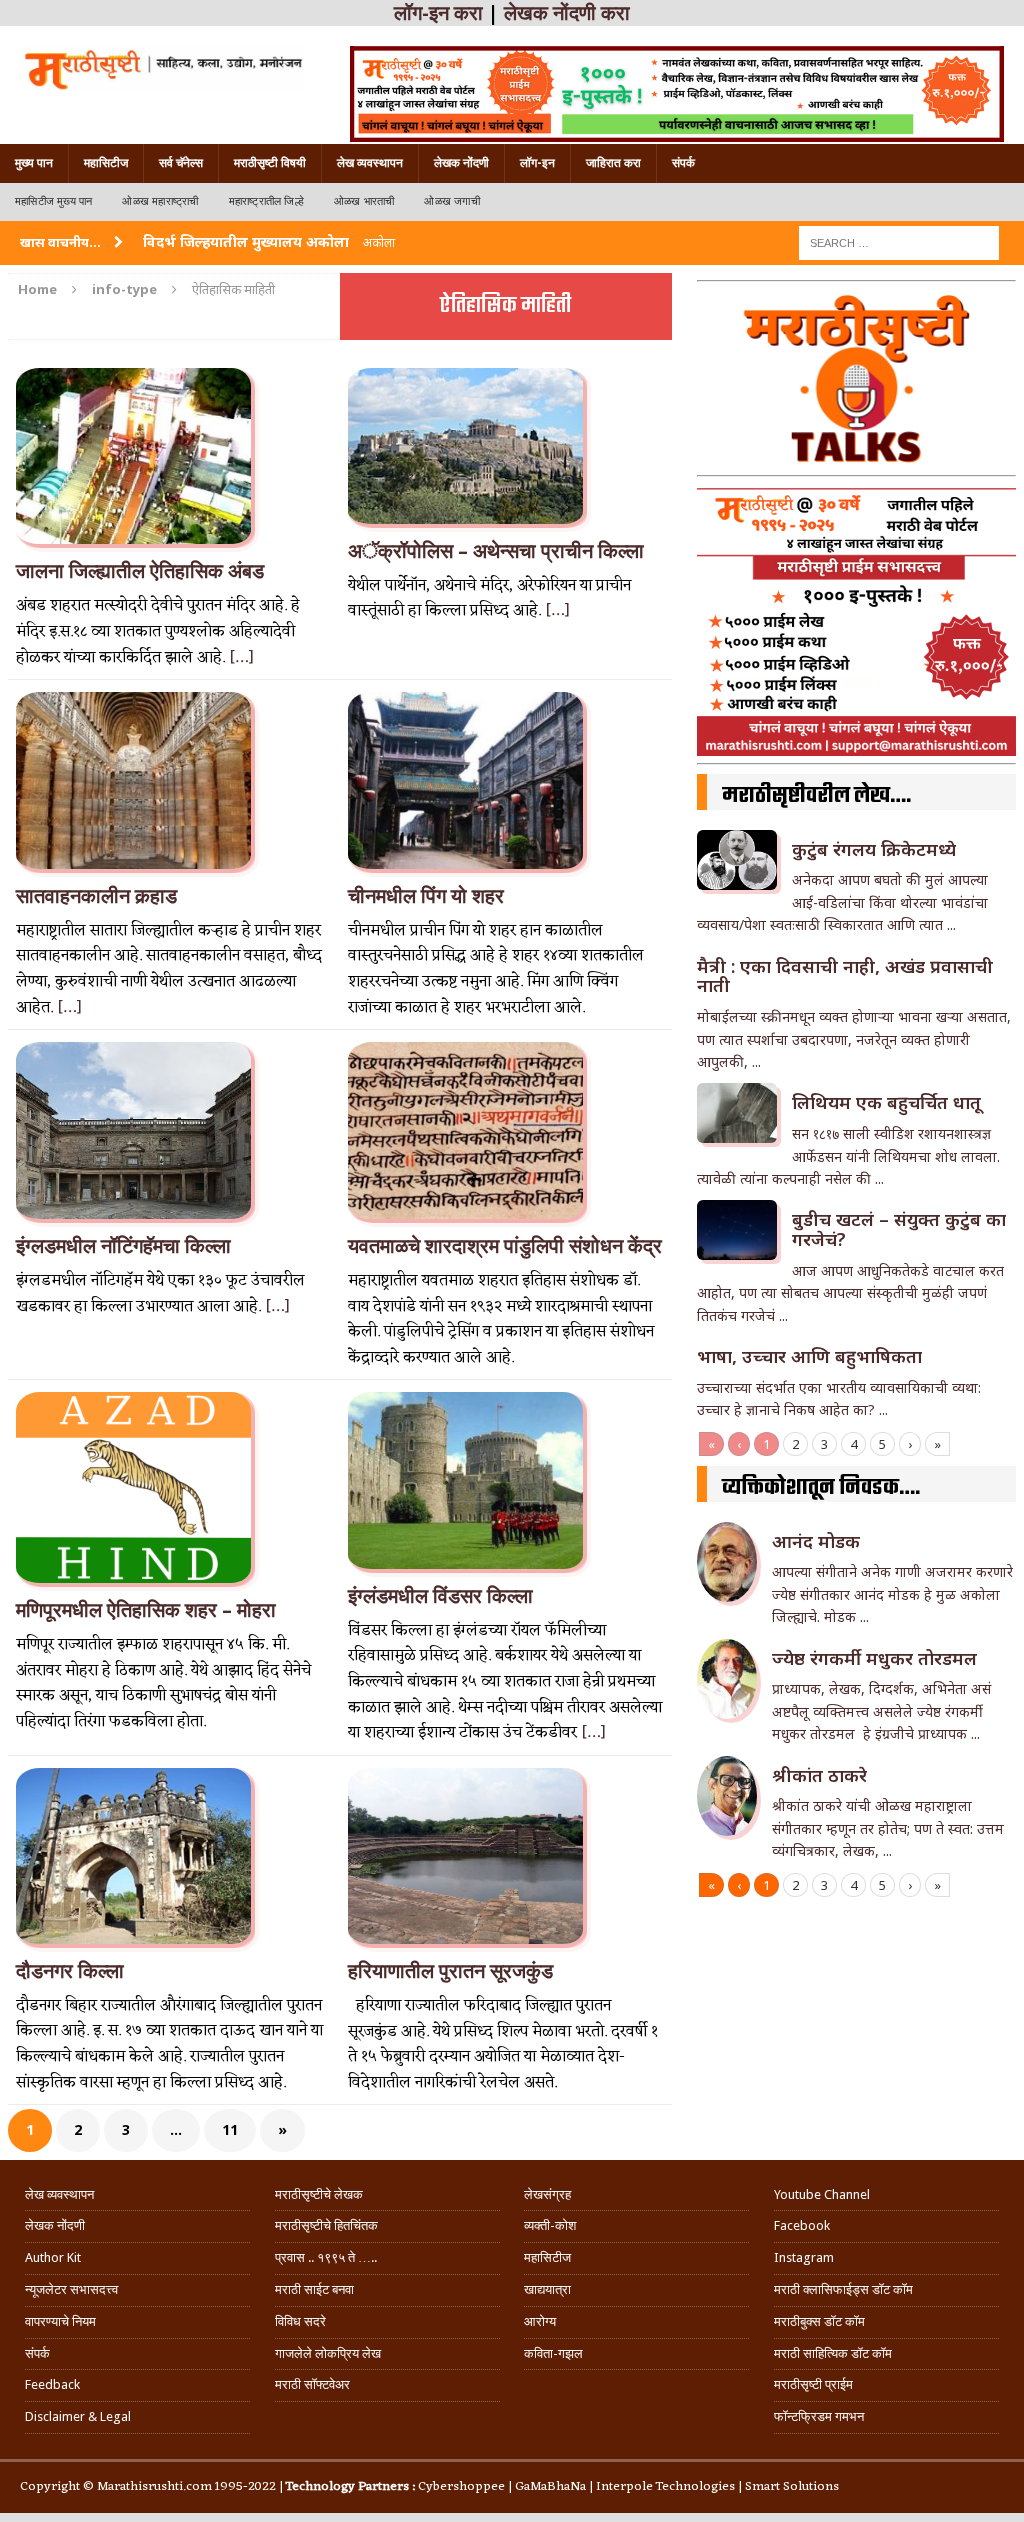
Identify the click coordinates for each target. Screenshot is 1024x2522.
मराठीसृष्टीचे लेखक (319, 2194)
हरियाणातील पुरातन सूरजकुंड (450, 1971)
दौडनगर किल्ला (70, 1971)
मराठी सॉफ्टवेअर (312, 2384)
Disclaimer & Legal (78, 2416)
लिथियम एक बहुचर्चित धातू (886, 1102)
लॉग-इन (537, 163)
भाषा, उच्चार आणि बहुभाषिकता (809, 1356)
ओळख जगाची (451, 201)
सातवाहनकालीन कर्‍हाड (96, 896)
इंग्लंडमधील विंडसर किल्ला (440, 1596)
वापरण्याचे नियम (60, 2321)
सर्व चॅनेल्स (181, 163)
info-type (124, 289)
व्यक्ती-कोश (550, 2225)
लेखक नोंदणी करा (567, 13)
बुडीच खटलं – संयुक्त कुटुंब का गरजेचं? (899, 1229)
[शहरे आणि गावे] (162, 68)
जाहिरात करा (613, 163)
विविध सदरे (300, 2321)
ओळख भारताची (364, 201)
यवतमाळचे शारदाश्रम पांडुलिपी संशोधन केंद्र (505, 1246)
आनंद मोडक (816, 1541)
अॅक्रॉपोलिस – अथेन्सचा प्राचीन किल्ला (496, 551)
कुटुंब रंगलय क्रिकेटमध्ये (874, 849)
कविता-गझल (553, 2353)
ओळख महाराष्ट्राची (160, 201)
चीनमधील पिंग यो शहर (426, 896)
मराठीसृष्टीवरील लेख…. (816, 796)
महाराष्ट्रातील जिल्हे (266, 201)
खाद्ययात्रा (547, 2289)
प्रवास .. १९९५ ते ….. (326, 2257)
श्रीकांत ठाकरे (819, 1775)
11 (230, 2129)
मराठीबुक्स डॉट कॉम (819, 2321)
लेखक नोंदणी (461, 163)
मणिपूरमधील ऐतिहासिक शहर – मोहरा (146, 1610)
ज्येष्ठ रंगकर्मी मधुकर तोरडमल (877, 1658)
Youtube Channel (822, 2194)
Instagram (804, 2257)
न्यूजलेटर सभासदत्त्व (71, 2289)
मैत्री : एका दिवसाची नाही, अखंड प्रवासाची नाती (845, 976)
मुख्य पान (34, 163)
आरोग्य (540, 2321)
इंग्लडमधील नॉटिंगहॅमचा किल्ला (123, 1246)
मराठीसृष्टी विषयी (270, 163)
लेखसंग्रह (547, 2194)
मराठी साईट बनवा (314, 2289)
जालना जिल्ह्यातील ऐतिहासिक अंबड (140, 571)
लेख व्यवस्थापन (370, 163)
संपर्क (683, 163)
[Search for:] (899, 241)
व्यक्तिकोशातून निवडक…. (821, 1488)
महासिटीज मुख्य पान (53, 201)
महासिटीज (106, 163)
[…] (241, 658)
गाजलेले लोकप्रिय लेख (328, 2353)
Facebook (802, 2225)
